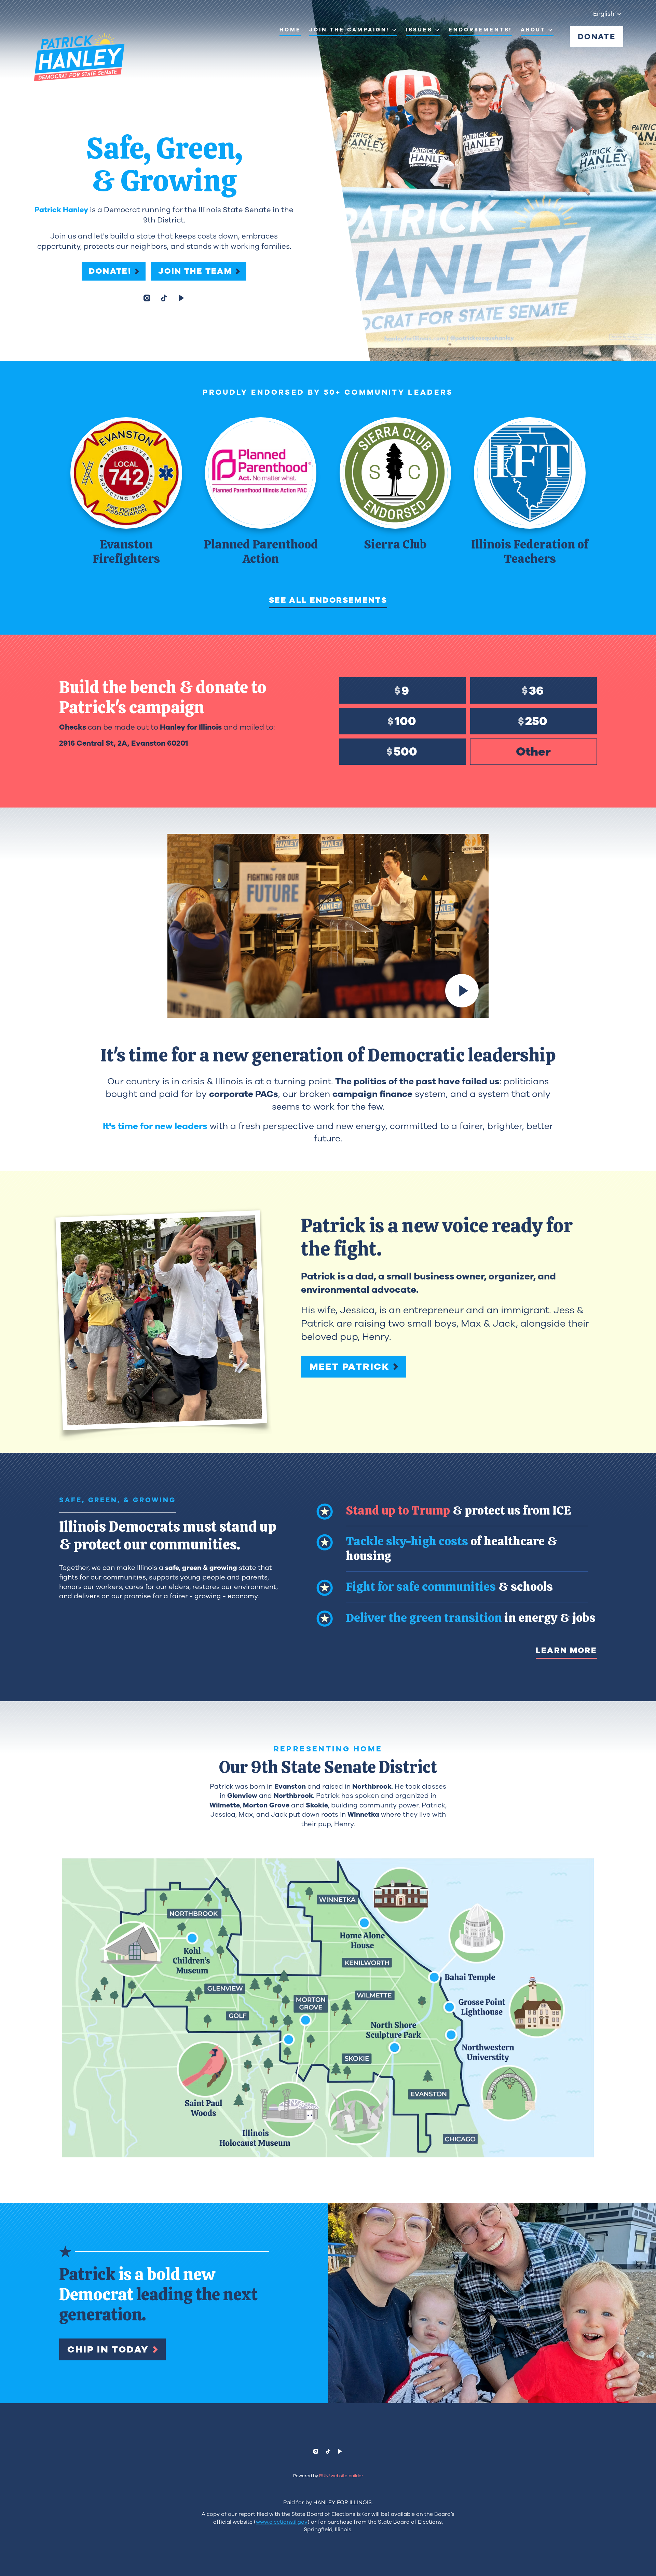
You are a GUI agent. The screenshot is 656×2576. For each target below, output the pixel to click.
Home (290, 30)
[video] (181, 298)
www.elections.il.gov (282, 2522)
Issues (419, 30)
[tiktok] (164, 298)
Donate (597, 37)
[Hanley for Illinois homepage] (79, 57)
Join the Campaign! (349, 30)
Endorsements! (480, 30)
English (604, 14)
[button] (328, 2008)
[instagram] (147, 298)
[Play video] (462, 991)
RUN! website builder (341, 2476)
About (533, 30)
